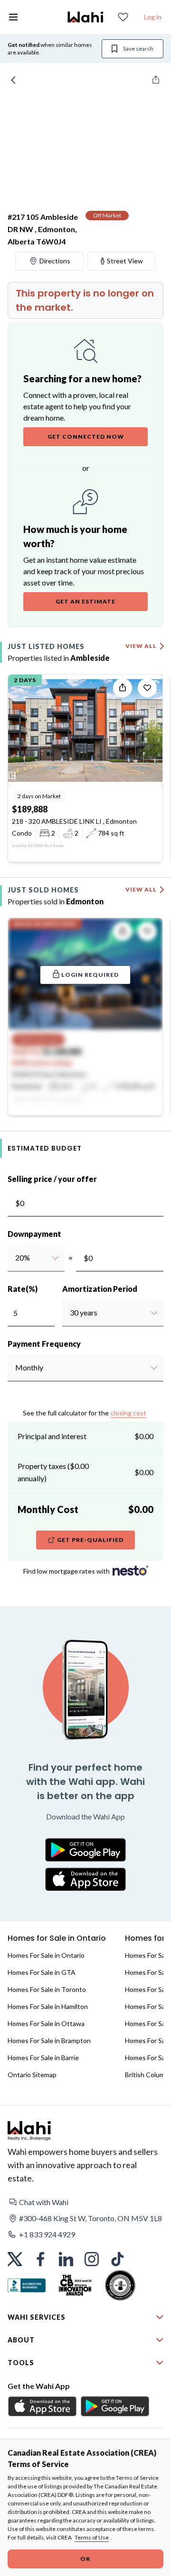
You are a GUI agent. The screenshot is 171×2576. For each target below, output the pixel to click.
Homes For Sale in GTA (42, 1972)
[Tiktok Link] (117, 2259)
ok (85, 2559)
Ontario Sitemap (32, 2075)
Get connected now (86, 437)
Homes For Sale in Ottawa (46, 2023)
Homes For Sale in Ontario (46, 1955)
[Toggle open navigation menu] (13, 17)
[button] (85, 2202)
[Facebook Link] (40, 2259)
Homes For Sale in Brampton (49, 2040)
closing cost (128, 1413)
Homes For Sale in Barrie (43, 2058)
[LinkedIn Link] (66, 2259)
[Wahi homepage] (85, 17)
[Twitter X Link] (15, 2259)
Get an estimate (85, 601)
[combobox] (15, 1258)
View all (141, 646)
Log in (153, 17)
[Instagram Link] (92, 2259)
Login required (90, 975)
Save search (138, 49)
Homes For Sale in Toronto (47, 1989)
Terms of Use (92, 2537)
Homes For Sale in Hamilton (48, 2006)
